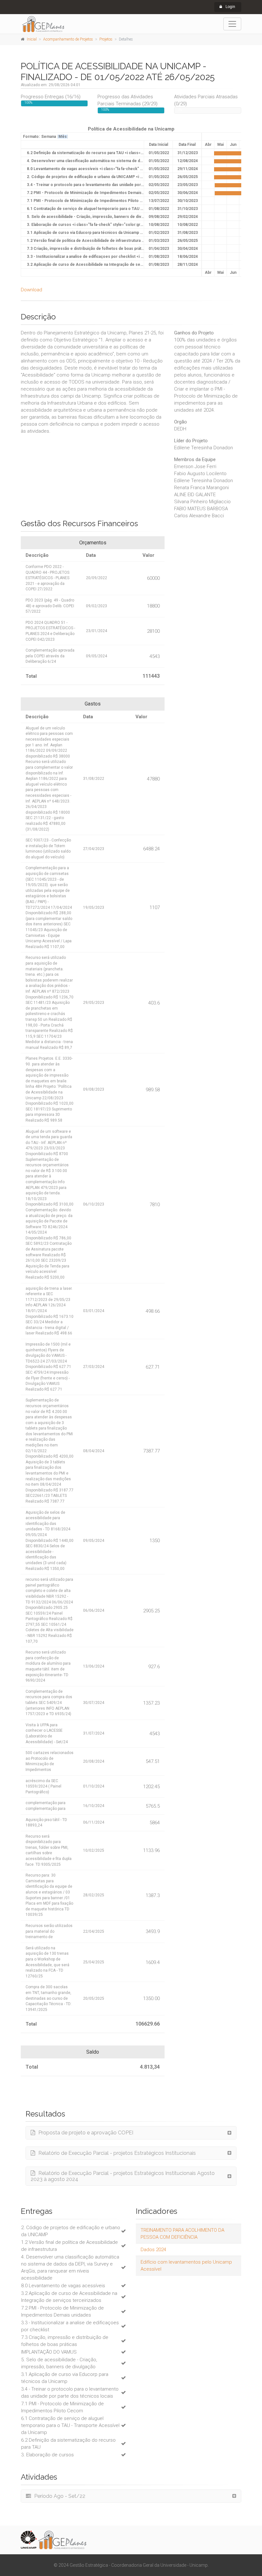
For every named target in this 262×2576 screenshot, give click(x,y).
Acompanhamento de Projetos (68, 39)
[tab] (131, 2133)
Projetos (106, 39)
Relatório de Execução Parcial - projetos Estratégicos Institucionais (117, 2153)
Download (31, 290)
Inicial (32, 39)
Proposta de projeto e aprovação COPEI (86, 2133)
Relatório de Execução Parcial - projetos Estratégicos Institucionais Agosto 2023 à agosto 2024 (123, 2176)
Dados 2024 (153, 2250)
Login (230, 7)
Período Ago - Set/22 (60, 2496)
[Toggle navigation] (232, 24)
